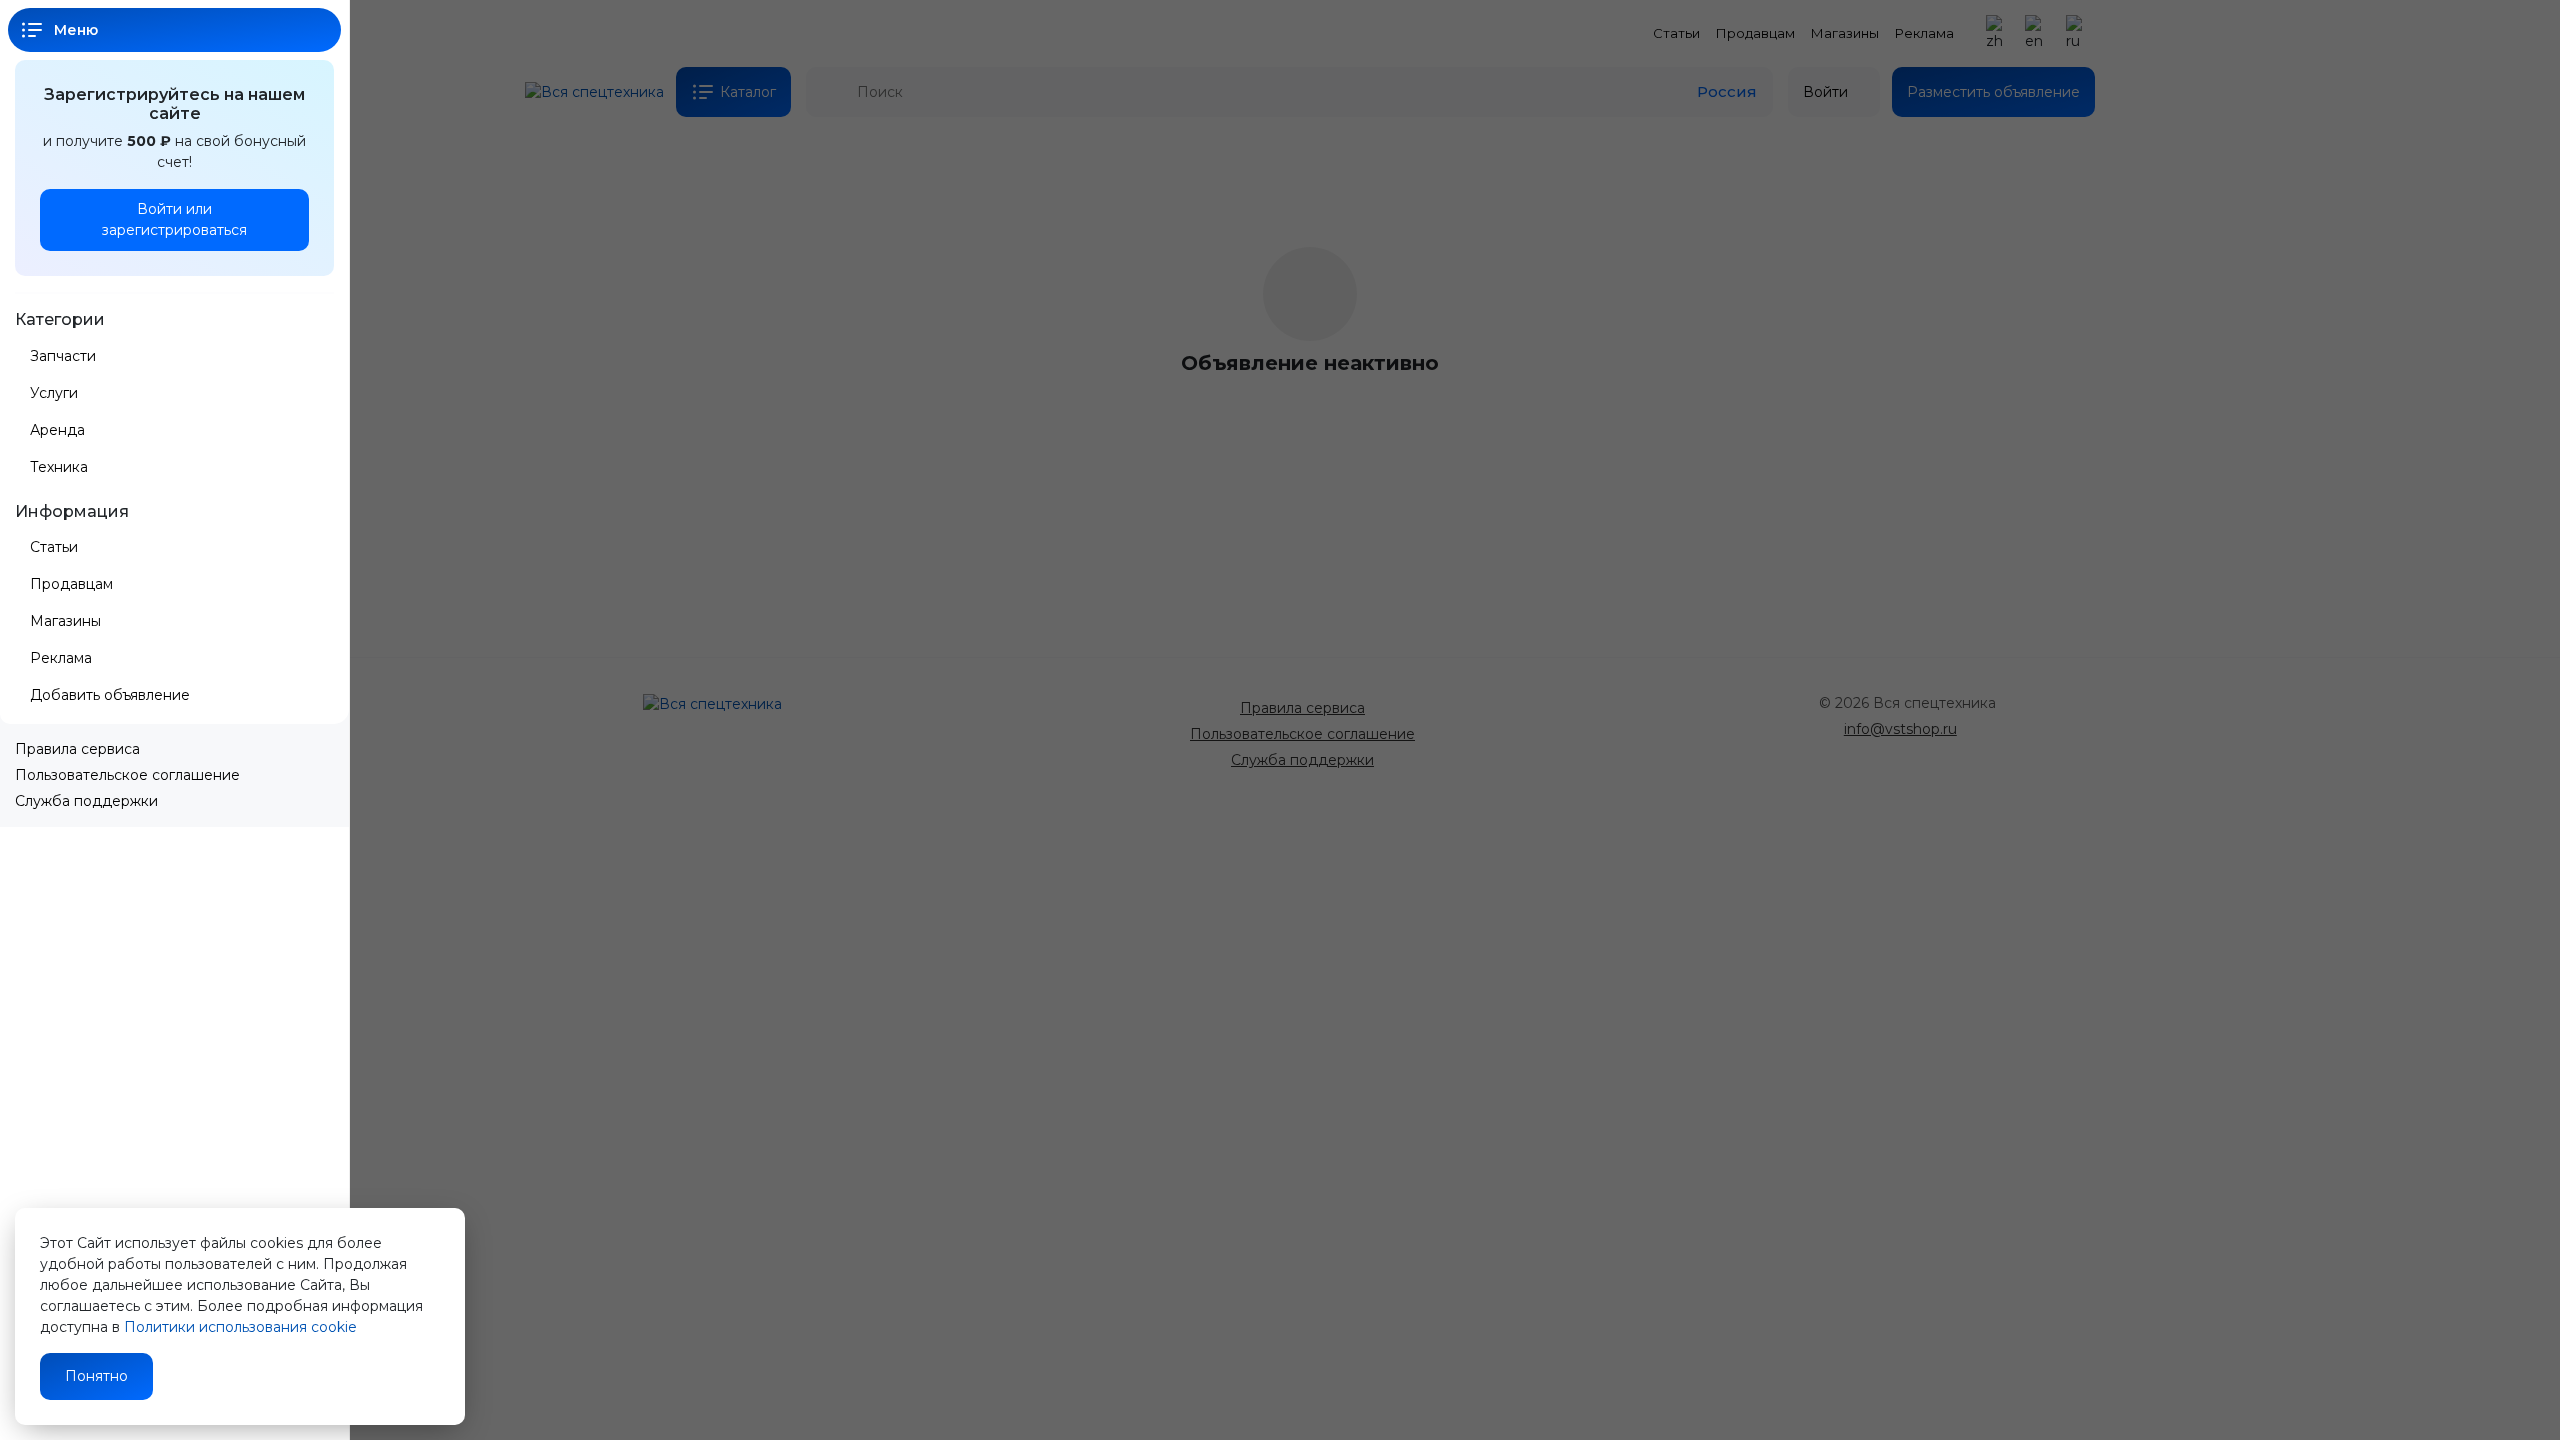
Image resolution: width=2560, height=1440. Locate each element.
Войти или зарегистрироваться (174, 219)
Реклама (61, 658)
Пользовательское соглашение (127, 775)
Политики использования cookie (240, 1327)
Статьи (54, 547)
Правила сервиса (77, 749)
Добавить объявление (112, 695)
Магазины (65, 621)
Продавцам (71, 584)
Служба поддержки (86, 801)
